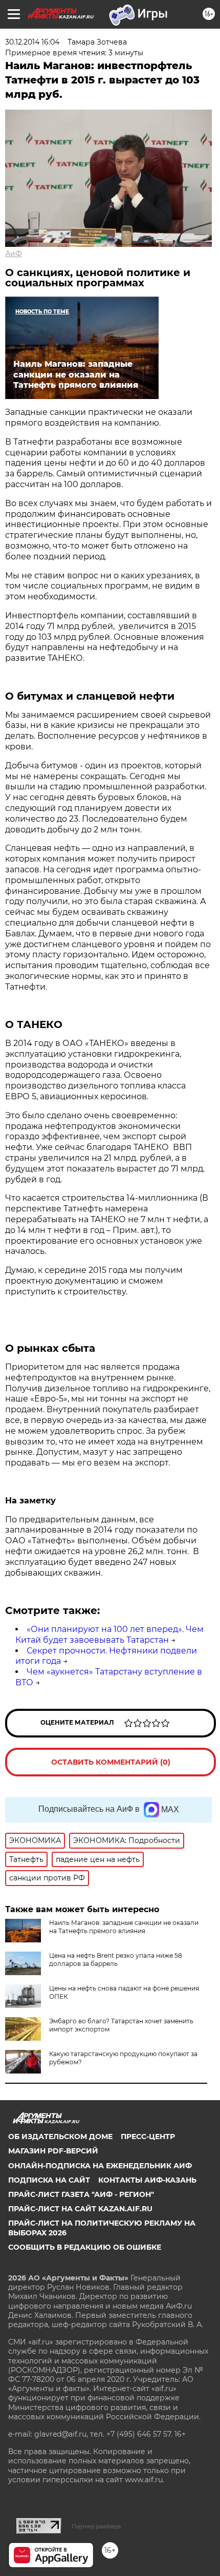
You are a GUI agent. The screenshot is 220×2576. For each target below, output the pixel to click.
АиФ (14, 254)
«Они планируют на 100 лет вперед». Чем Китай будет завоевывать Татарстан (109, 1635)
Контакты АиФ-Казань (147, 2180)
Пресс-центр (148, 2137)
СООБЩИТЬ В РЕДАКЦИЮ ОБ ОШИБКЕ (85, 2247)
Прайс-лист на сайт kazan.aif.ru (80, 2209)
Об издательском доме (60, 2137)
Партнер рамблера (96, 2526)
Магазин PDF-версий (53, 2151)
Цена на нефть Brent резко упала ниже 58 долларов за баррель (116, 1960)
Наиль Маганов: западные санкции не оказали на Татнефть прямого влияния (124, 1927)
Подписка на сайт (49, 2180)
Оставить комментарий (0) (111, 1762)
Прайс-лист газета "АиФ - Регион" (81, 2194)
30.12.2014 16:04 (32, 42)
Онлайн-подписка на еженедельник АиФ (100, 2166)
